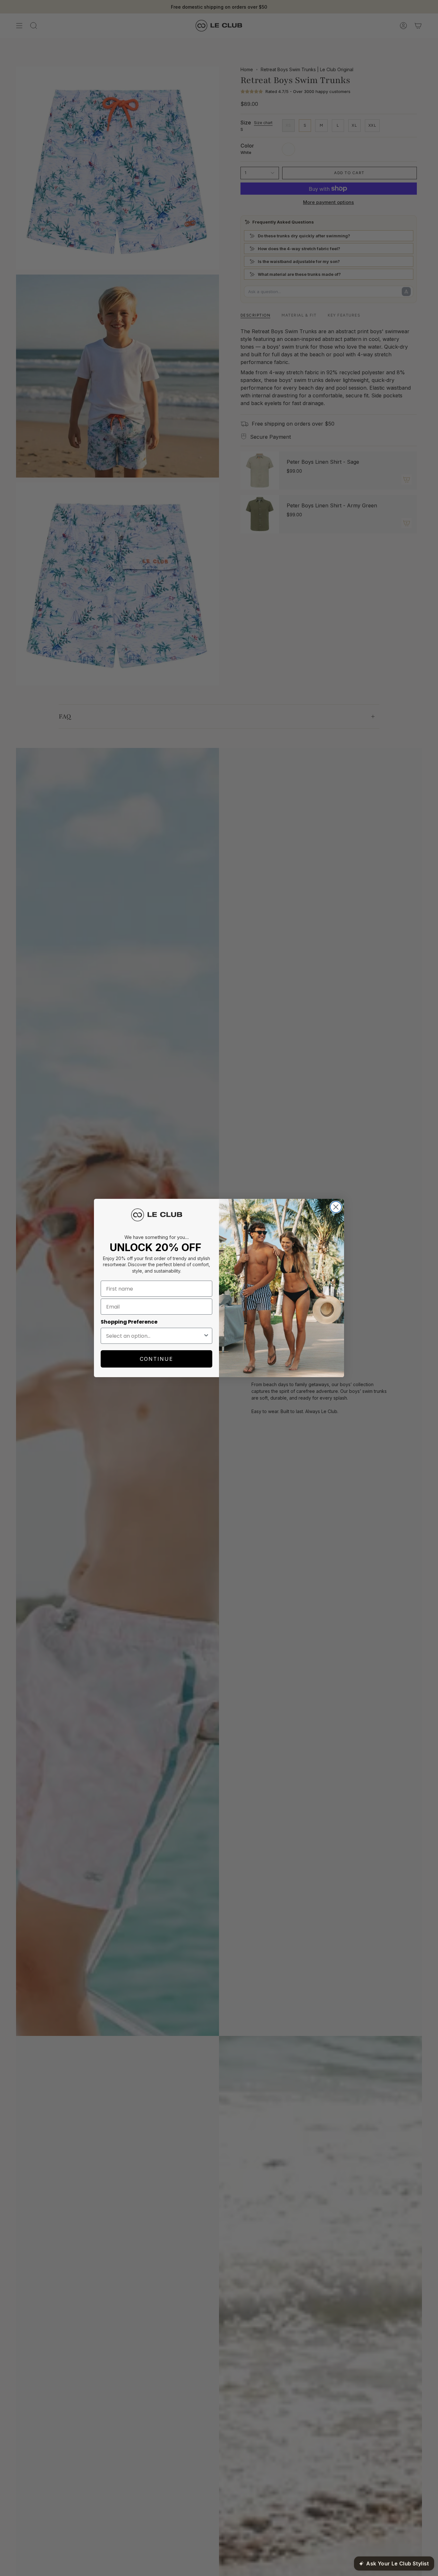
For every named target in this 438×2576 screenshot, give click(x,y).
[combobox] (155, 1336)
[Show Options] (206, 1336)
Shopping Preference (129, 1322)
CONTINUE (156, 1359)
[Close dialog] (336, 1207)
